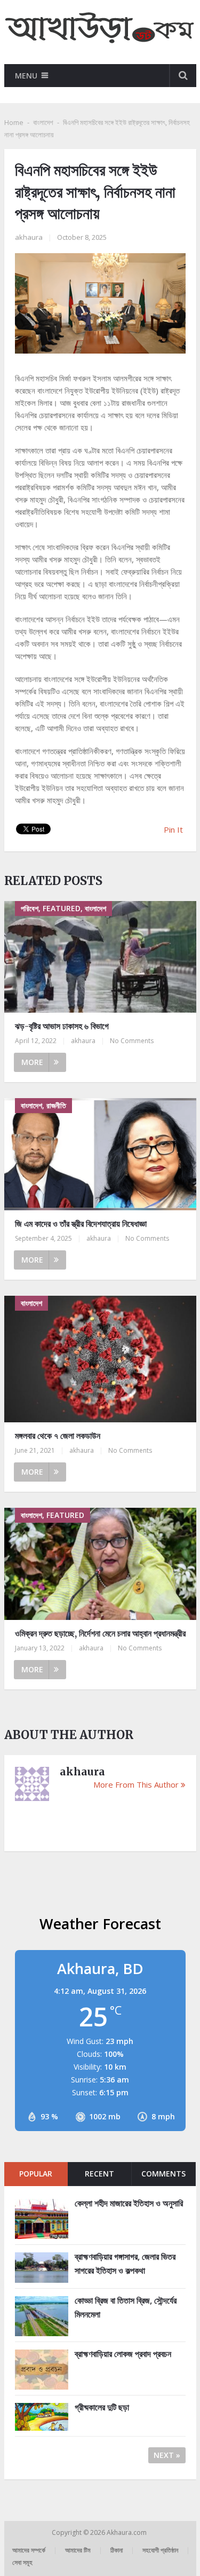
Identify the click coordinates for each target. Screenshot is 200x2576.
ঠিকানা (117, 2550)
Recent (99, 2174)
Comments (163, 2174)
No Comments (132, 1041)
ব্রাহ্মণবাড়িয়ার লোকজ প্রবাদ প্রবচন (123, 2354)
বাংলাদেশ (43, 122)
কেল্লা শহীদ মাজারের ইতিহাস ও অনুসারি (129, 2203)
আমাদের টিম (78, 2550)
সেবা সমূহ (22, 2562)
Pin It (173, 829)
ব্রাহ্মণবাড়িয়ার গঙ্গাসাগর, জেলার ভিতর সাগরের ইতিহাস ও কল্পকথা (125, 2264)
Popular (36, 2174)
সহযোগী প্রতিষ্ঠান (160, 2550)
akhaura (29, 237)
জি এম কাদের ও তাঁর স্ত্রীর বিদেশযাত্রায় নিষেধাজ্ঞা (81, 1224)
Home (14, 122)
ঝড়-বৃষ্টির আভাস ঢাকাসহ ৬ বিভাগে (62, 1026)
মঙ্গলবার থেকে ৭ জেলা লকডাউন (58, 1436)
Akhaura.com (127, 2532)
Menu (26, 76)
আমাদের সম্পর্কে (29, 2550)
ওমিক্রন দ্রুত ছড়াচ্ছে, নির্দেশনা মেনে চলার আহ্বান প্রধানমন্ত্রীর (100, 1633)
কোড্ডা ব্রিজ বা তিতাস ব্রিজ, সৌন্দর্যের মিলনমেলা (126, 2307)
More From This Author (136, 1784)
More (32, 1062)
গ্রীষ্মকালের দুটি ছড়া (102, 2407)
